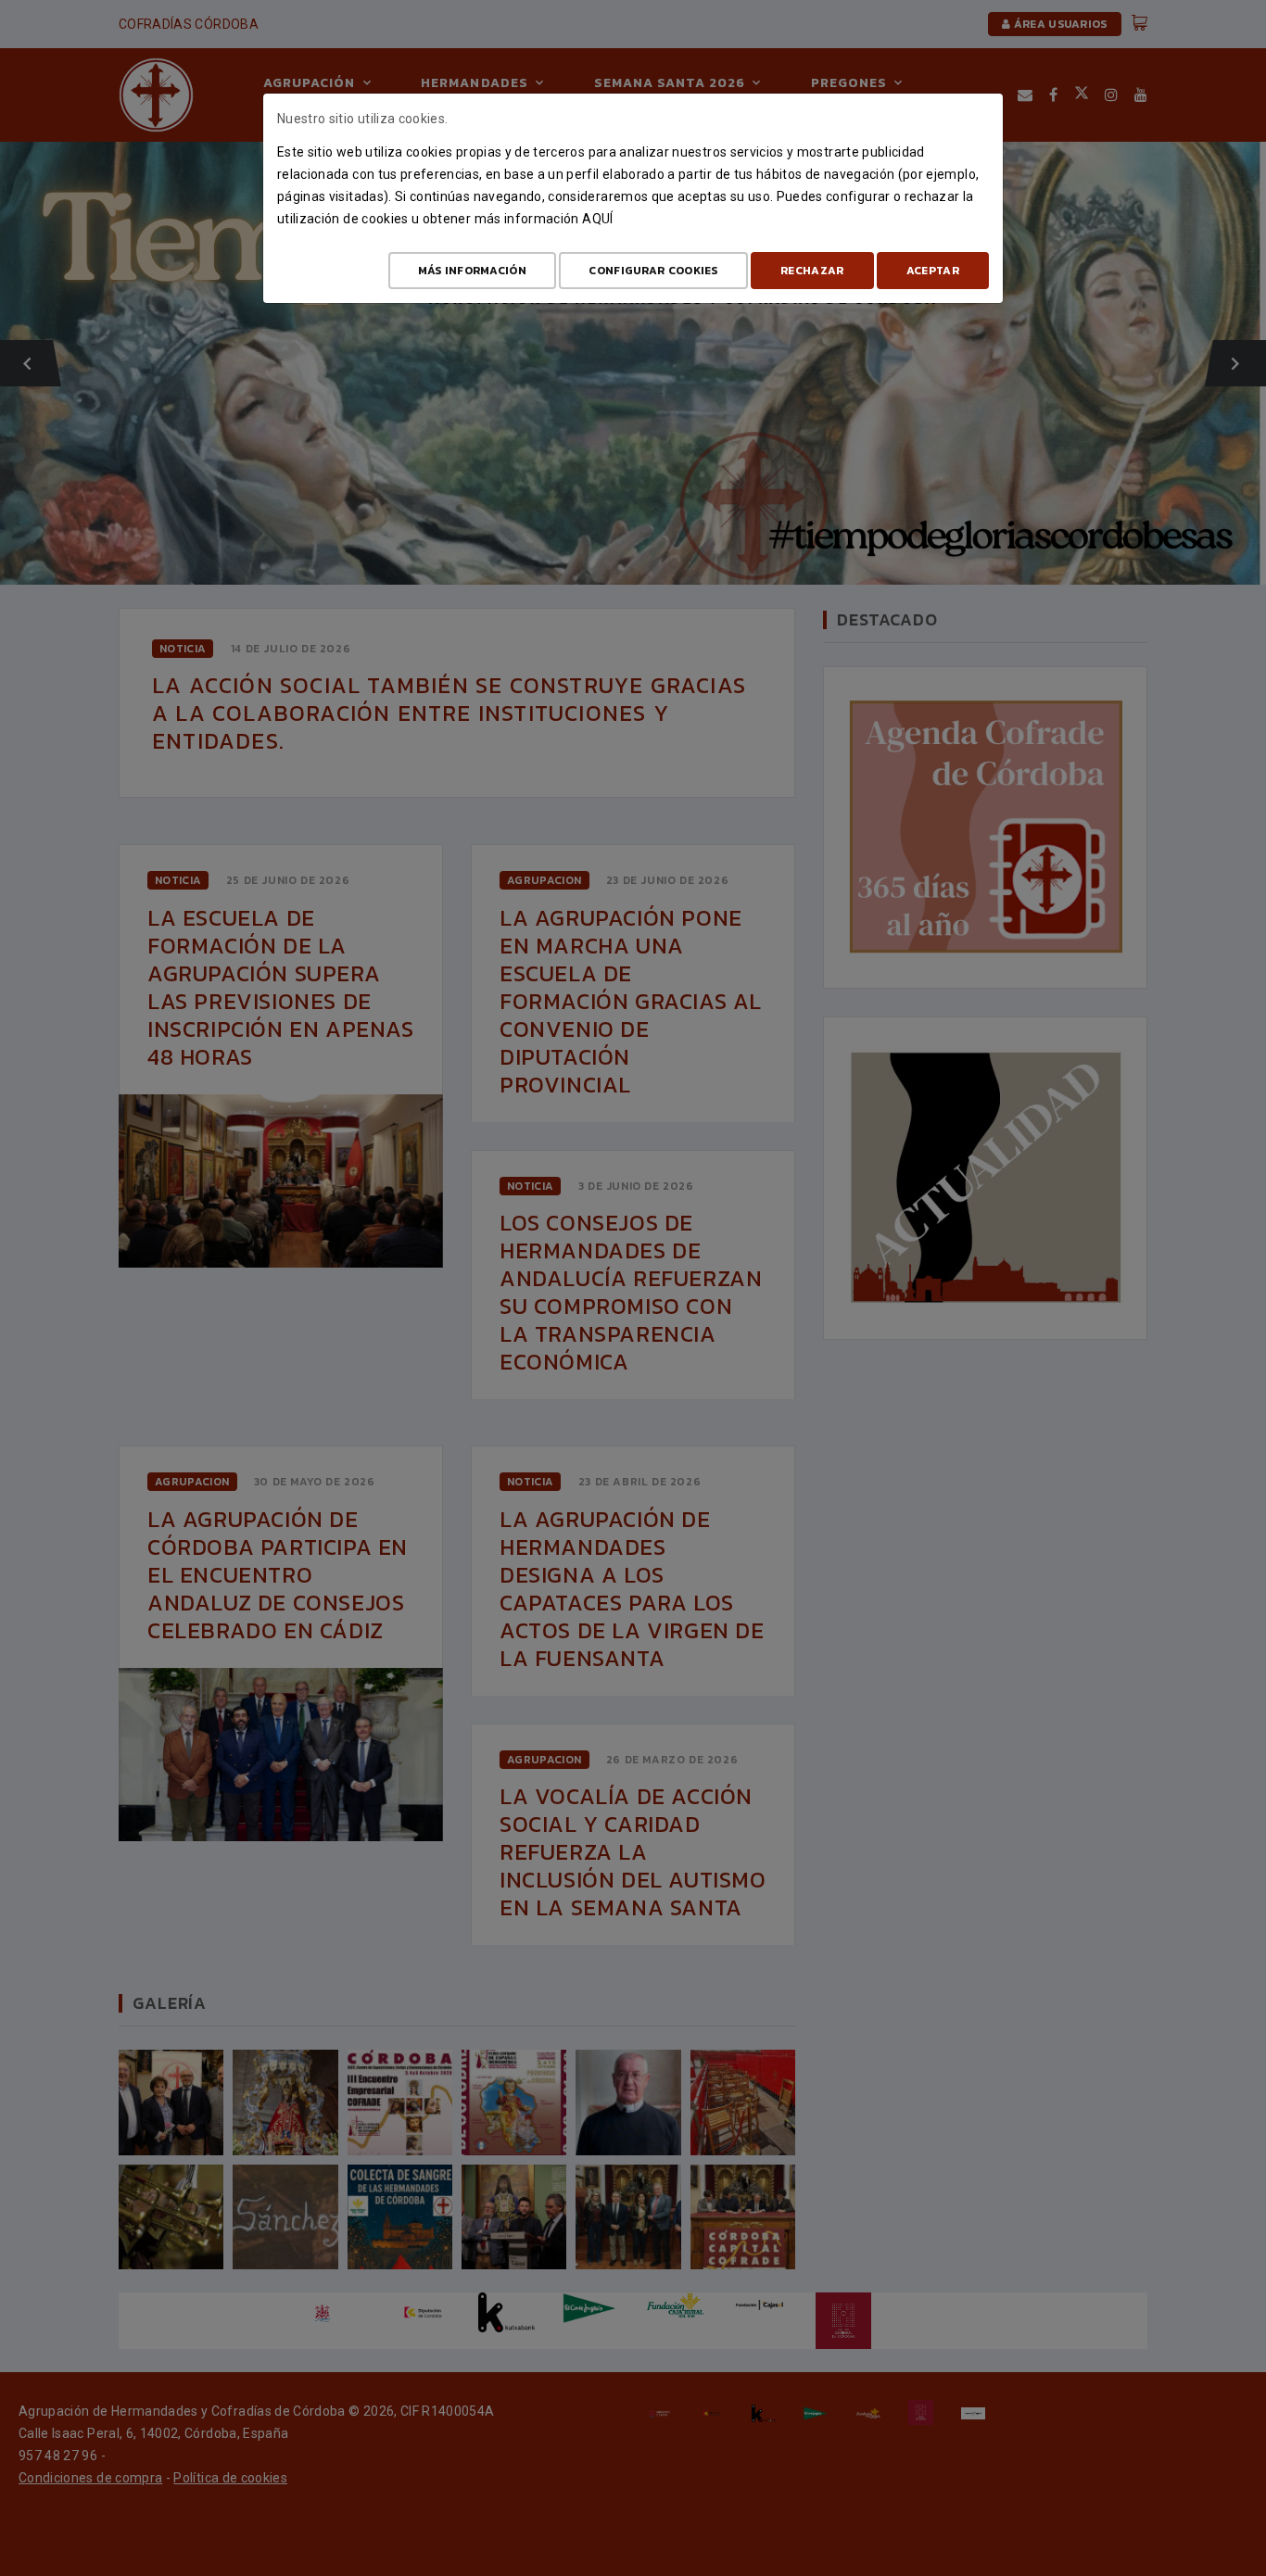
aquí (597, 219)
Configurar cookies (653, 271)
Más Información (473, 271)
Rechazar (812, 271)
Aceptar (933, 271)
